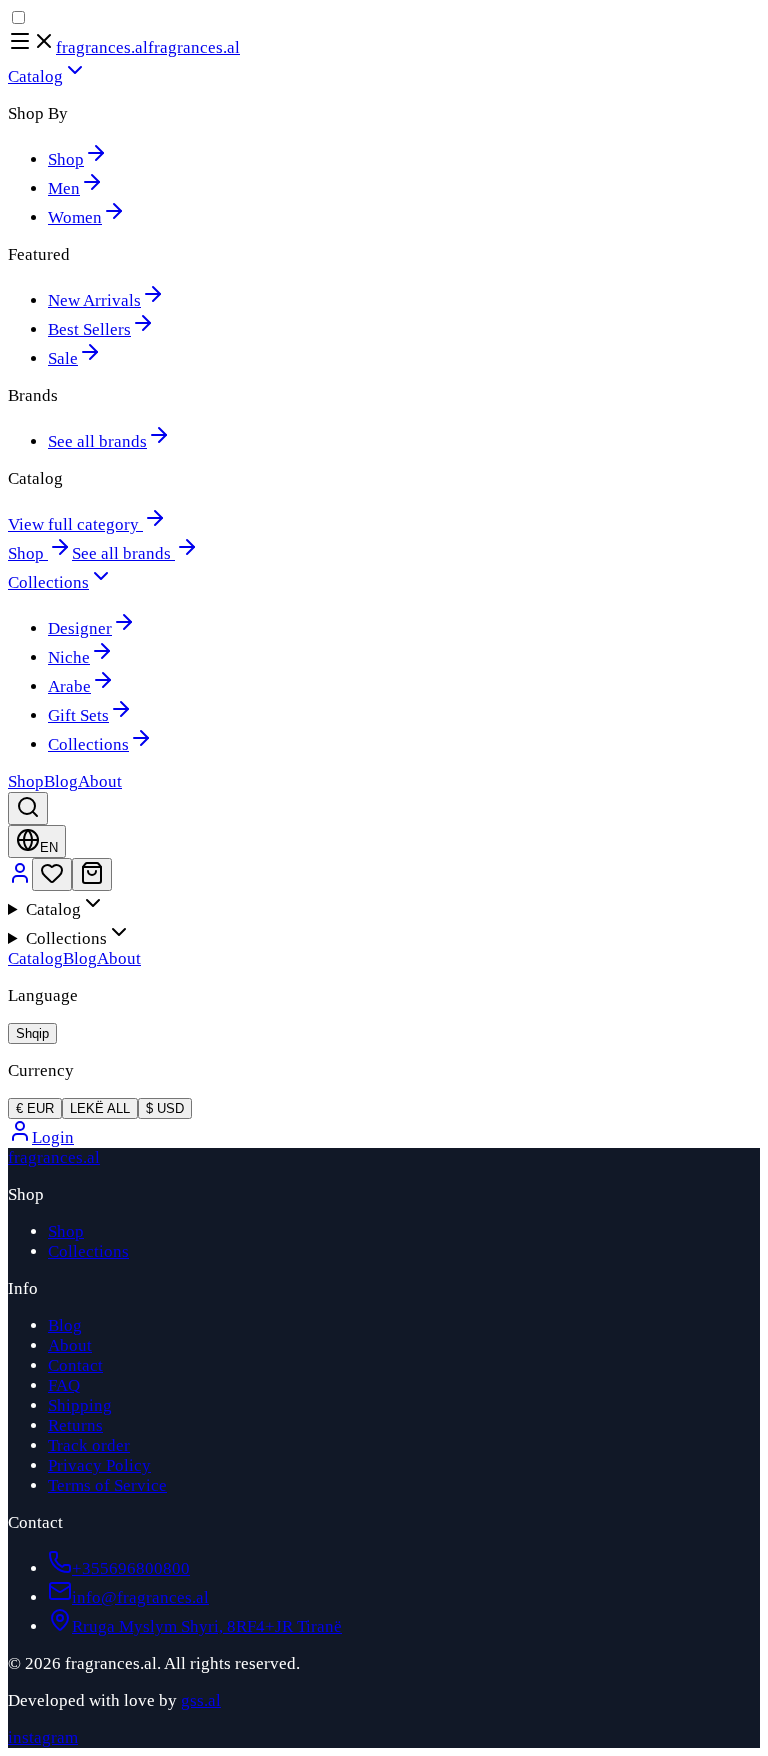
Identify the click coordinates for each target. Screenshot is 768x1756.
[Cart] (92, 874)
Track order (89, 1445)
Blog (80, 958)
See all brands (121, 553)
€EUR (35, 1108)
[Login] (20, 879)
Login (53, 1137)
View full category (73, 524)
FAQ (64, 1385)
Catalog (35, 958)
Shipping (80, 1405)
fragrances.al (102, 47)
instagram (43, 1737)
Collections (88, 1251)
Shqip (32, 1033)
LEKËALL (100, 1108)
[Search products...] (28, 808)
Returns (75, 1425)
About (119, 958)
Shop (26, 553)
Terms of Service (107, 1485)
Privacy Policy (99, 1465)
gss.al (201, 1700)
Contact (75, 1365)
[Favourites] (52, 874)
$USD (165, 1108)
